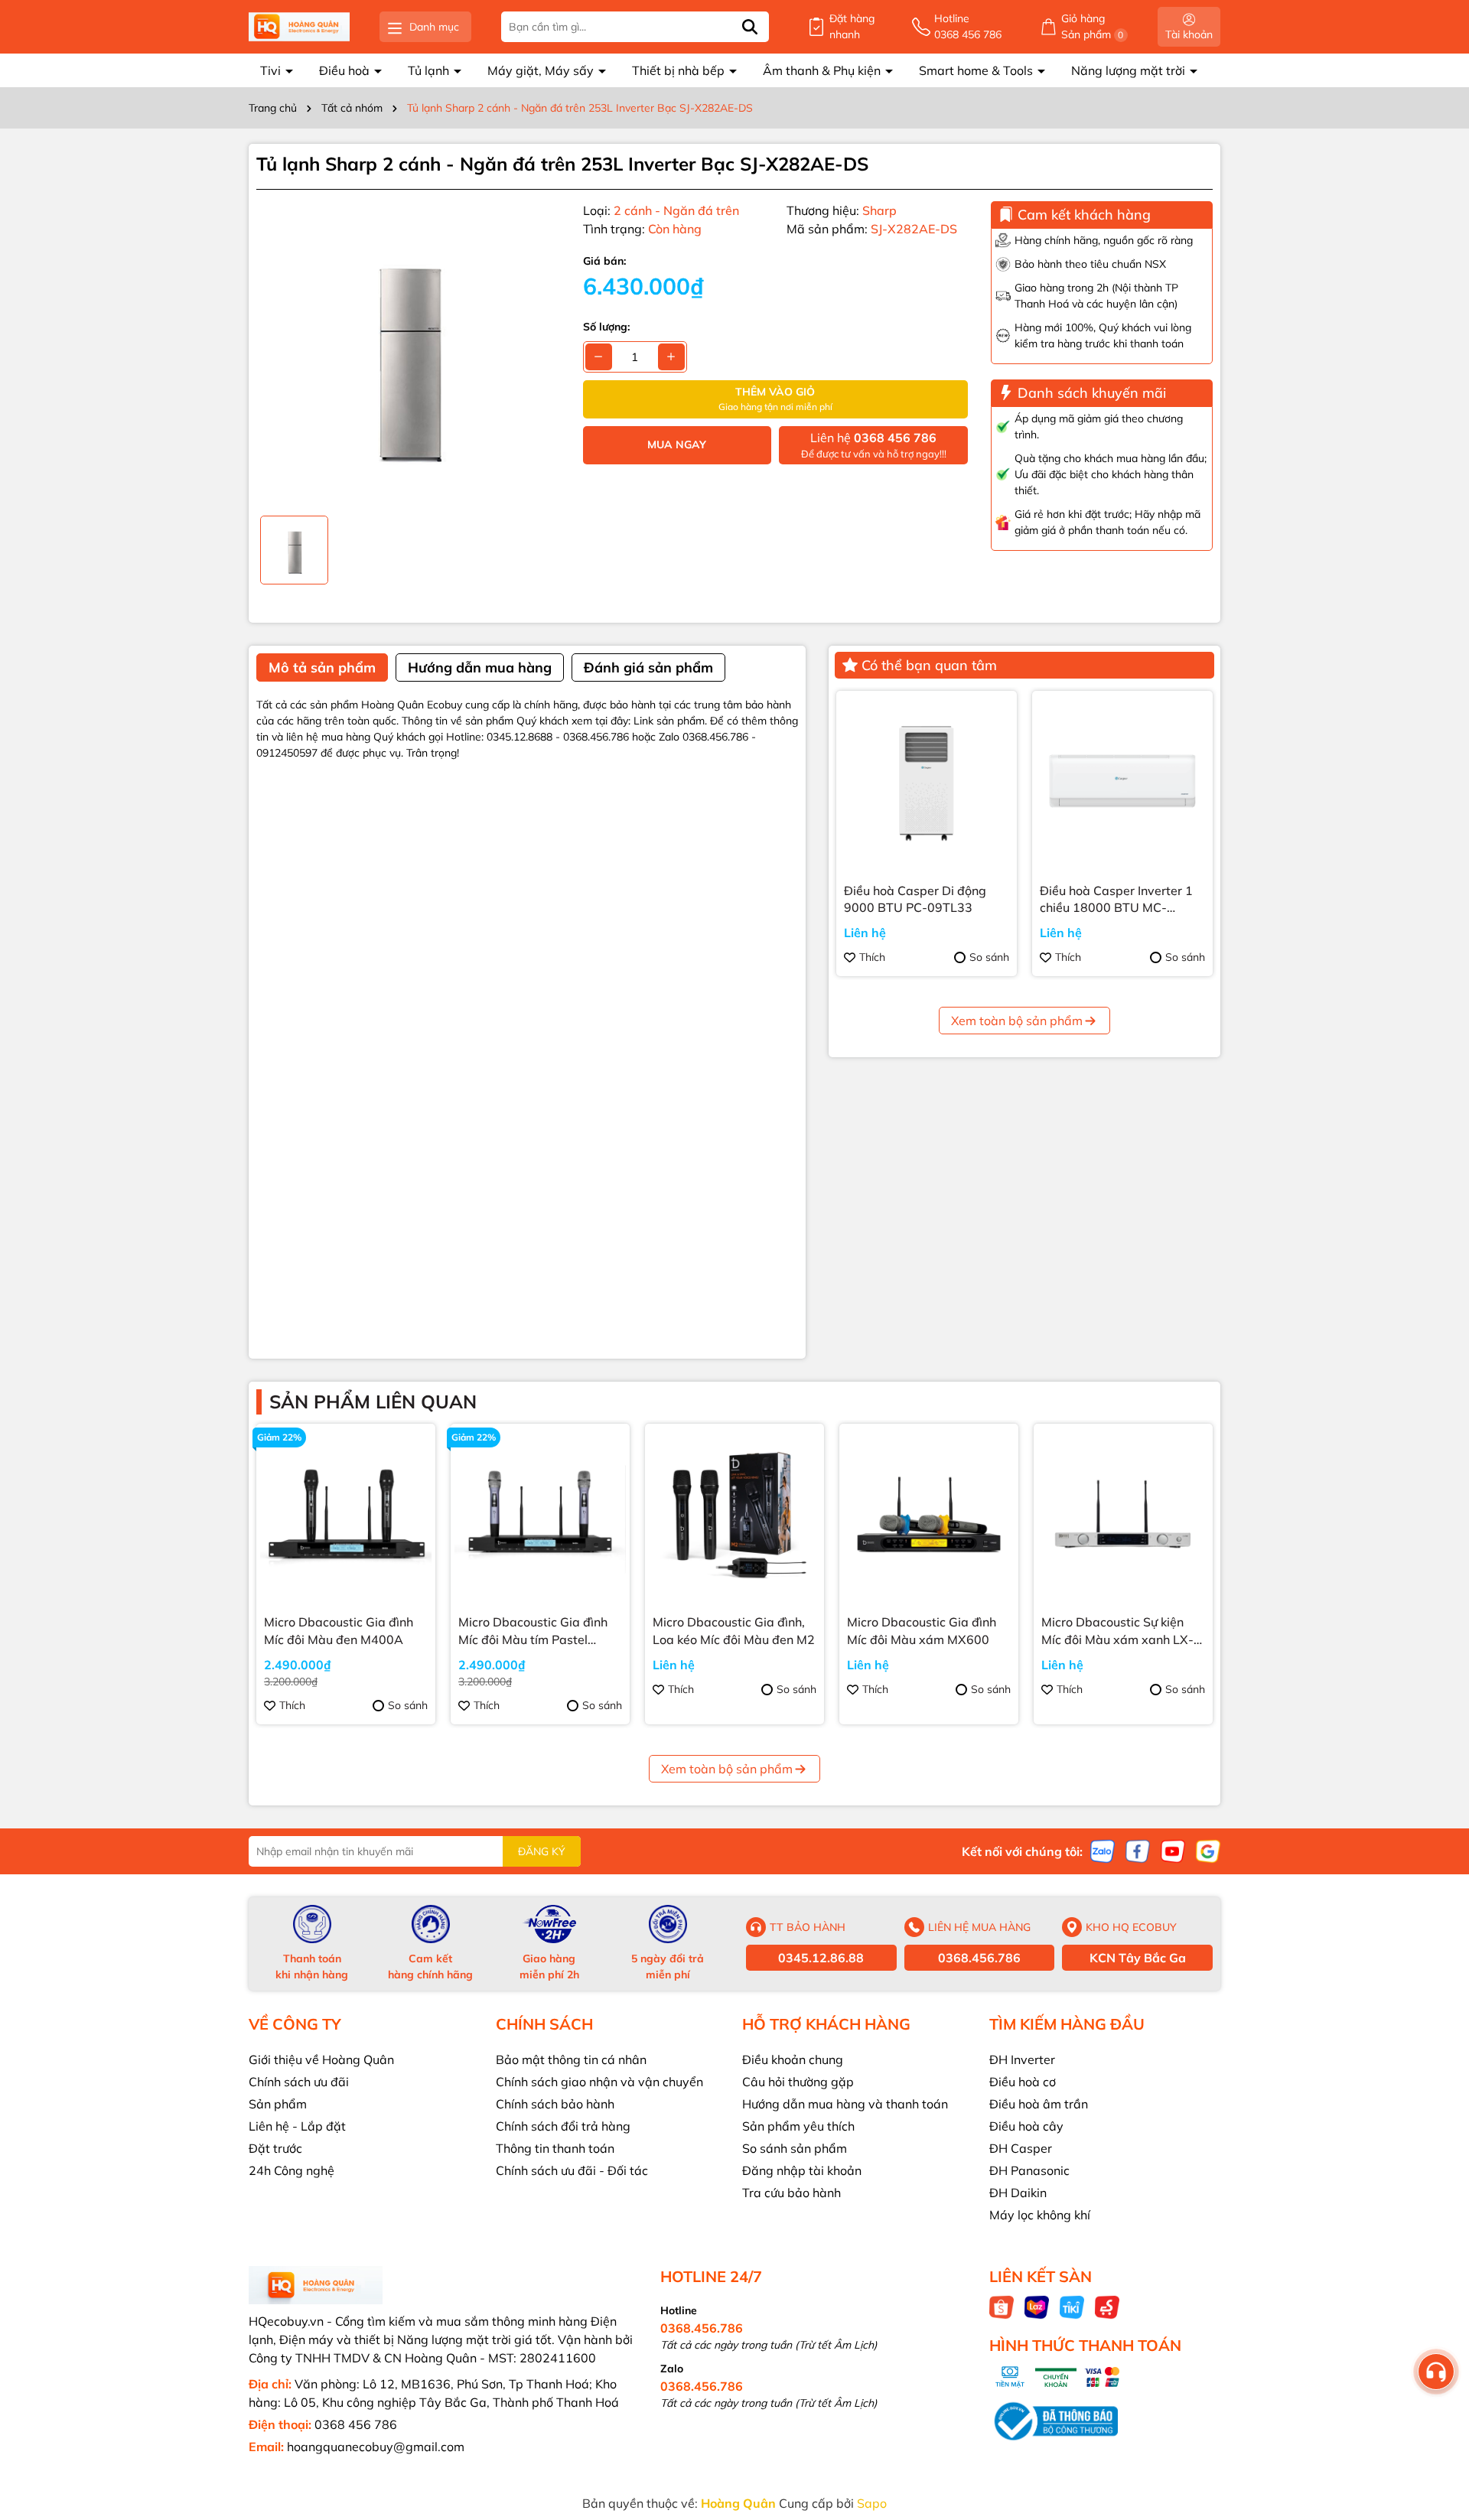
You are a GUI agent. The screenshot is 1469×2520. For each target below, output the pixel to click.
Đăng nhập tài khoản (802, 2170)
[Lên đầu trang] (1438, 2428)
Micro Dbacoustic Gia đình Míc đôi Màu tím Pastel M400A (533, 1631)
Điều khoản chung (793, 2059)
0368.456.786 (979, 1958)
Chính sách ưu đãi (299, 2082)
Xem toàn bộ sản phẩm (1017, 1021)
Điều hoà (346, 70)
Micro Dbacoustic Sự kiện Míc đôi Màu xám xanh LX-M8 (1117, 1631)
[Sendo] (1107, 2307)
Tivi (272, 70)
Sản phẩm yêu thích (798, 2126)
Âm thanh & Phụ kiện (823, 70)
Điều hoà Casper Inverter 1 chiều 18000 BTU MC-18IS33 (1116, 900)
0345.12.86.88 (821, 1958)
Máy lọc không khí (1040, 2215)
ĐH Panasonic (1029, 2170)
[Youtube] (1173, 1851)
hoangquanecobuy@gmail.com (376, 2447)
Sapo (872, 2503)
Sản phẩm (278, 2104)
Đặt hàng (852, 26)
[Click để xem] (408, 353)
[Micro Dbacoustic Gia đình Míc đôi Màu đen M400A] (346, 1513)
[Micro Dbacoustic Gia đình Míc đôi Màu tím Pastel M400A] (540, 1513)
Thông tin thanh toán (555, 2148)
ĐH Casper (1021, 2148)
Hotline (968, 26)
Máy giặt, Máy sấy (542, 70)
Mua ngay (677, 444)
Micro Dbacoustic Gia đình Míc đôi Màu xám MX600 (922, 1630)
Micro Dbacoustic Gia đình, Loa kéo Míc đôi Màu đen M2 (734, 1630)
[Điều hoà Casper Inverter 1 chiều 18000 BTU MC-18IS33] (1122, 781)
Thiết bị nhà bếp (680, 70)
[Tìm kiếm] (750, 27)
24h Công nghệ (292, 2170)
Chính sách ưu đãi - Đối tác (572, 2170)
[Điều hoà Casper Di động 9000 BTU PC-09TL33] (927, 781)
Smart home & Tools (977, 70)
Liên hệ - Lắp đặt (297, 2126)
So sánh (989, 957)
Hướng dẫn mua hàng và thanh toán (845, 2104)
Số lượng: (606, 327)
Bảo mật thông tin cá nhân (571, 2059)
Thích (872, 957)
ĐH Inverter (1022, 2059)
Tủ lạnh (430, 70)
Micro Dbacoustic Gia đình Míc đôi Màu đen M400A (339, 1630)
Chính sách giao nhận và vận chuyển (599, 2082)
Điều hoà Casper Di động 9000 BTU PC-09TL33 (915, 899)
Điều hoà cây (1026, 2126)
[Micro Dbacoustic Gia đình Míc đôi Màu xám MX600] (929, 1513)
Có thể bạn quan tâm (929, 665)
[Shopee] (1002, 2307)
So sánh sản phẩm (795, 2148)
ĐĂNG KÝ (542, 1851)
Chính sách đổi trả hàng (563, 2126)
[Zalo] (1103, 1851)
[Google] (1208, 1851)
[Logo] (299, 27)
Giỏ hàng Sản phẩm (1093, 26)
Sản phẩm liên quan (373, 1402)
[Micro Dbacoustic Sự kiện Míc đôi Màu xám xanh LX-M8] (1123, 1513)
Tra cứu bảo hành (792, 2193)
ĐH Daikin (1018, 2193)
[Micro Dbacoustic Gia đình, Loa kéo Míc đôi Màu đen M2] (734, 1513)
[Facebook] (1138, 1851)
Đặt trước (275, 2148)
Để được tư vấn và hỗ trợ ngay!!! (874, 445)
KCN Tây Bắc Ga (1138, 1958)
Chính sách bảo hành (555, 2104)
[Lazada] (1037, 2307)
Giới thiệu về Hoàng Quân (321, 2059)
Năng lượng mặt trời (1130, 70)
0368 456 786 (356, 2424)
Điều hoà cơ (1023, 2082)
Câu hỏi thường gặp (798, 2082)
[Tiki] (1072, 2307)
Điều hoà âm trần (1039, 2104)
